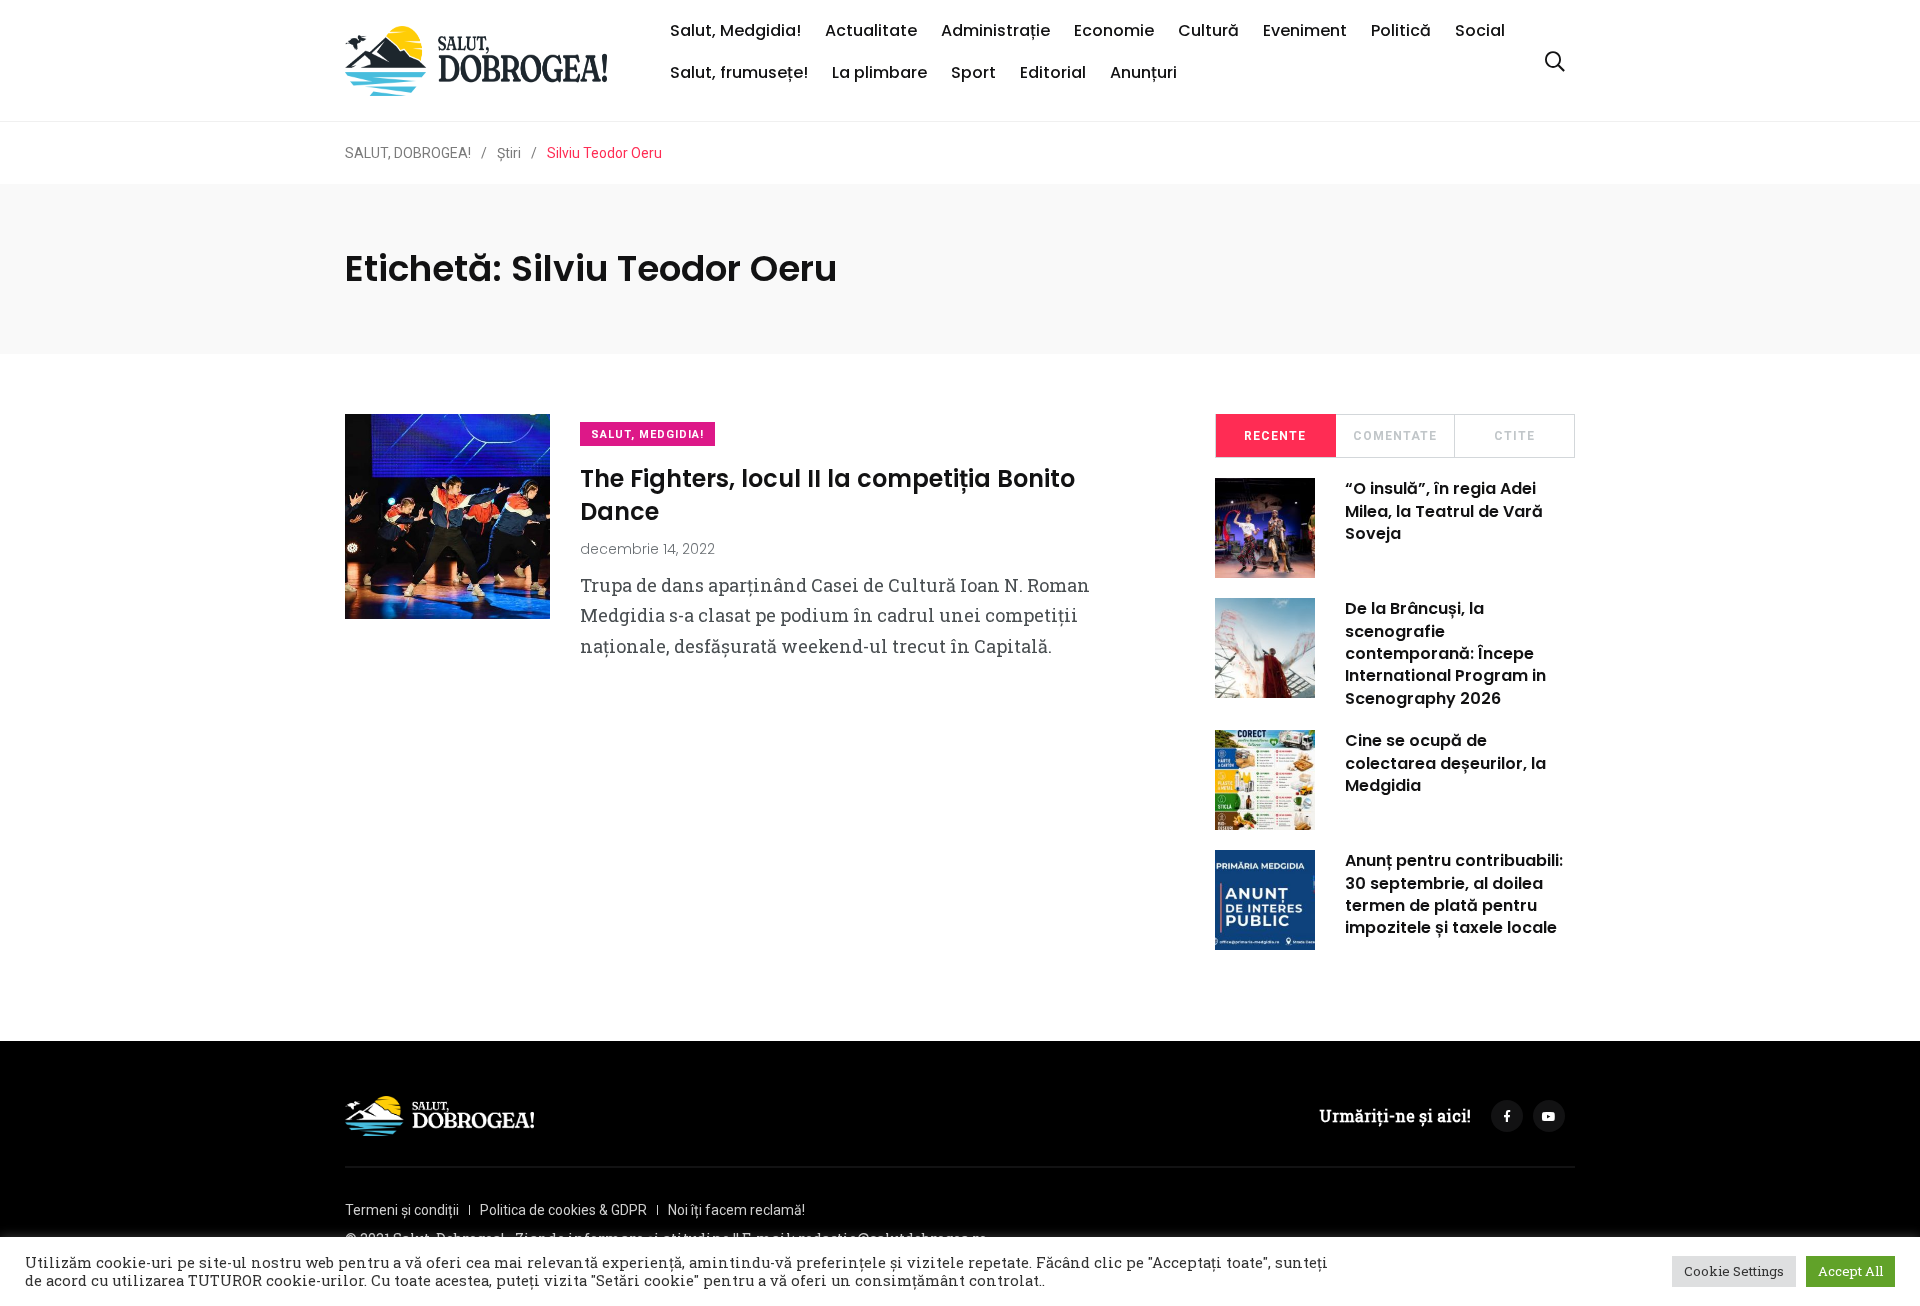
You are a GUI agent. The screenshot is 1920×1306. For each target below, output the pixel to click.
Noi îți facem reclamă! (736, 1210)
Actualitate (871, 30)
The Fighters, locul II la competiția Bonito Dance (827, 494)
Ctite (1514, 436)
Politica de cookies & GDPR (563, 1210)
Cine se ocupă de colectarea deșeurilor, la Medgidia (1445, 763)
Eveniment (1305, 30)
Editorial (1053, 72)
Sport (973, 72)
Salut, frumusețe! (739, 72)
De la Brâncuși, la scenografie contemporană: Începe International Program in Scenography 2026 (1445, 653)
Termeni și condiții (402, 1210)
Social (1480, 30)
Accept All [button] (1850, 1271)
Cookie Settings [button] (1734, 1271)
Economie (1114, 30)
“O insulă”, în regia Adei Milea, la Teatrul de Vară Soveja (1444, 511)
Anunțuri (1143, 72)
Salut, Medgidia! (735, 30)
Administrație (995, 30)
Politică (1401, 30)
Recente (1275, 436)
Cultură (1208, 30)
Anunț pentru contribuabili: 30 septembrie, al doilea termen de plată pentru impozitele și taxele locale (1454, 894)
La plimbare (879, 72)
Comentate (1395, 436)
